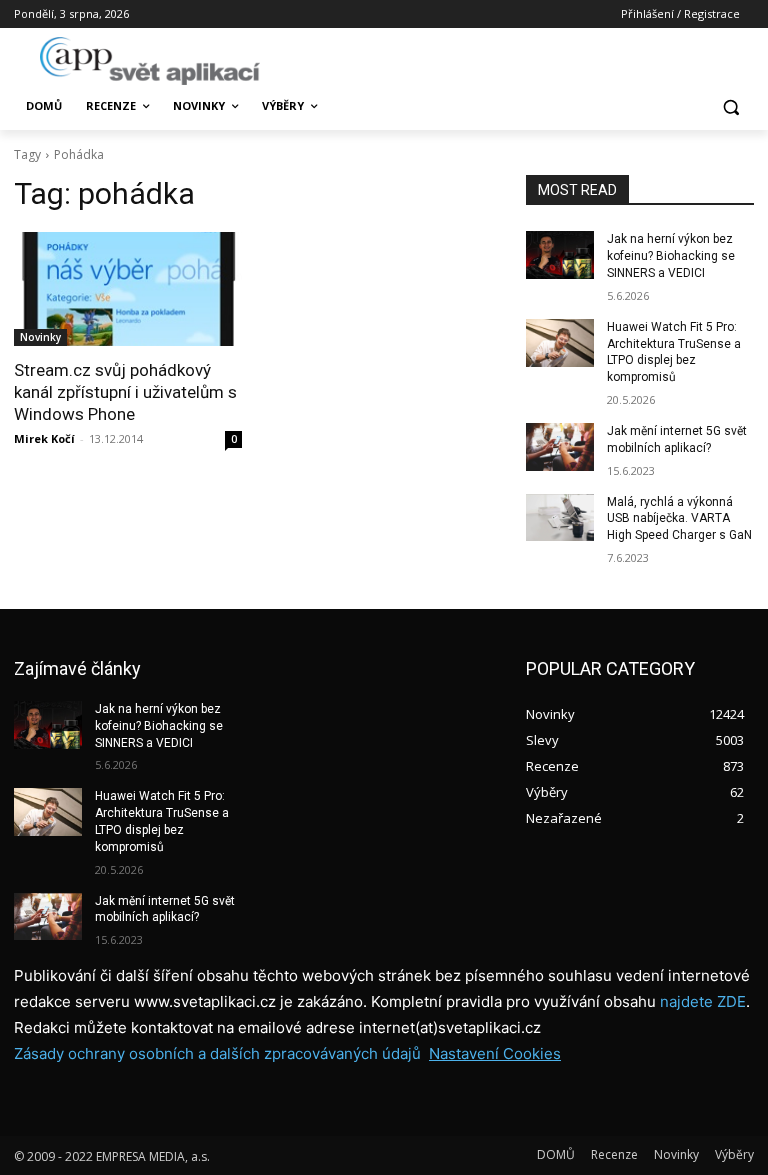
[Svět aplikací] (150, 61)
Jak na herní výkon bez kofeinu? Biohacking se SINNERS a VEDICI (671, 256)
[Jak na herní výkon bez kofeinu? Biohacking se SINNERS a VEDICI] (560, 255)
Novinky (40, 337)
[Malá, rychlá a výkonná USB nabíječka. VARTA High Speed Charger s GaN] (560, 518)
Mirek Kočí (44, 438)
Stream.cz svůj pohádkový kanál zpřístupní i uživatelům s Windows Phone (125, 392)
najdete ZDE (703, 1001)
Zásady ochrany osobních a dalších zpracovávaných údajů (217, 1053)
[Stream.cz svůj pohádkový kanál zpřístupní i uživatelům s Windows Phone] (128, 289)
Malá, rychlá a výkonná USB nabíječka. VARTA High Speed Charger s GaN (679, 519)
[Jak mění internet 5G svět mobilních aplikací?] (560, 447)
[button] (730, 106)
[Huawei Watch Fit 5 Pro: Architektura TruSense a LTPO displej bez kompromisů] (560, 343)
